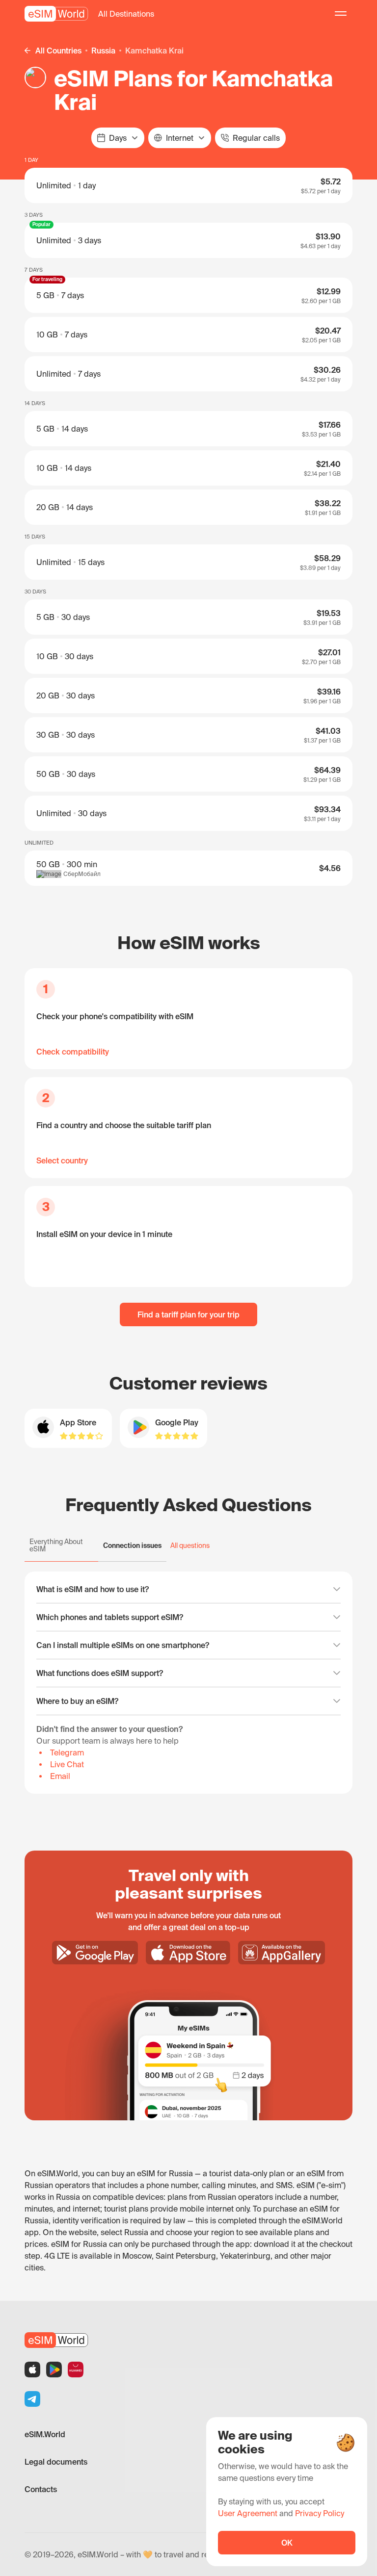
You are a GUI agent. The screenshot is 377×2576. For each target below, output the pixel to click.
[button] (126, 14)
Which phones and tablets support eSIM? (110, 1617)
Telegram (67, 1752)
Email (60, 1776)
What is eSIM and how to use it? (93, 1589)
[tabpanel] (188, 1683)
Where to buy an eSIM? (77, 1701)
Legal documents (56, 2462)
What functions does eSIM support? (100, 1673)
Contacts (41, 2489)
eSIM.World (45, 2434)
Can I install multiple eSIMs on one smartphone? (123, 1645)
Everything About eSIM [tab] (56, 1545)
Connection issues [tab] (132, 1546)
